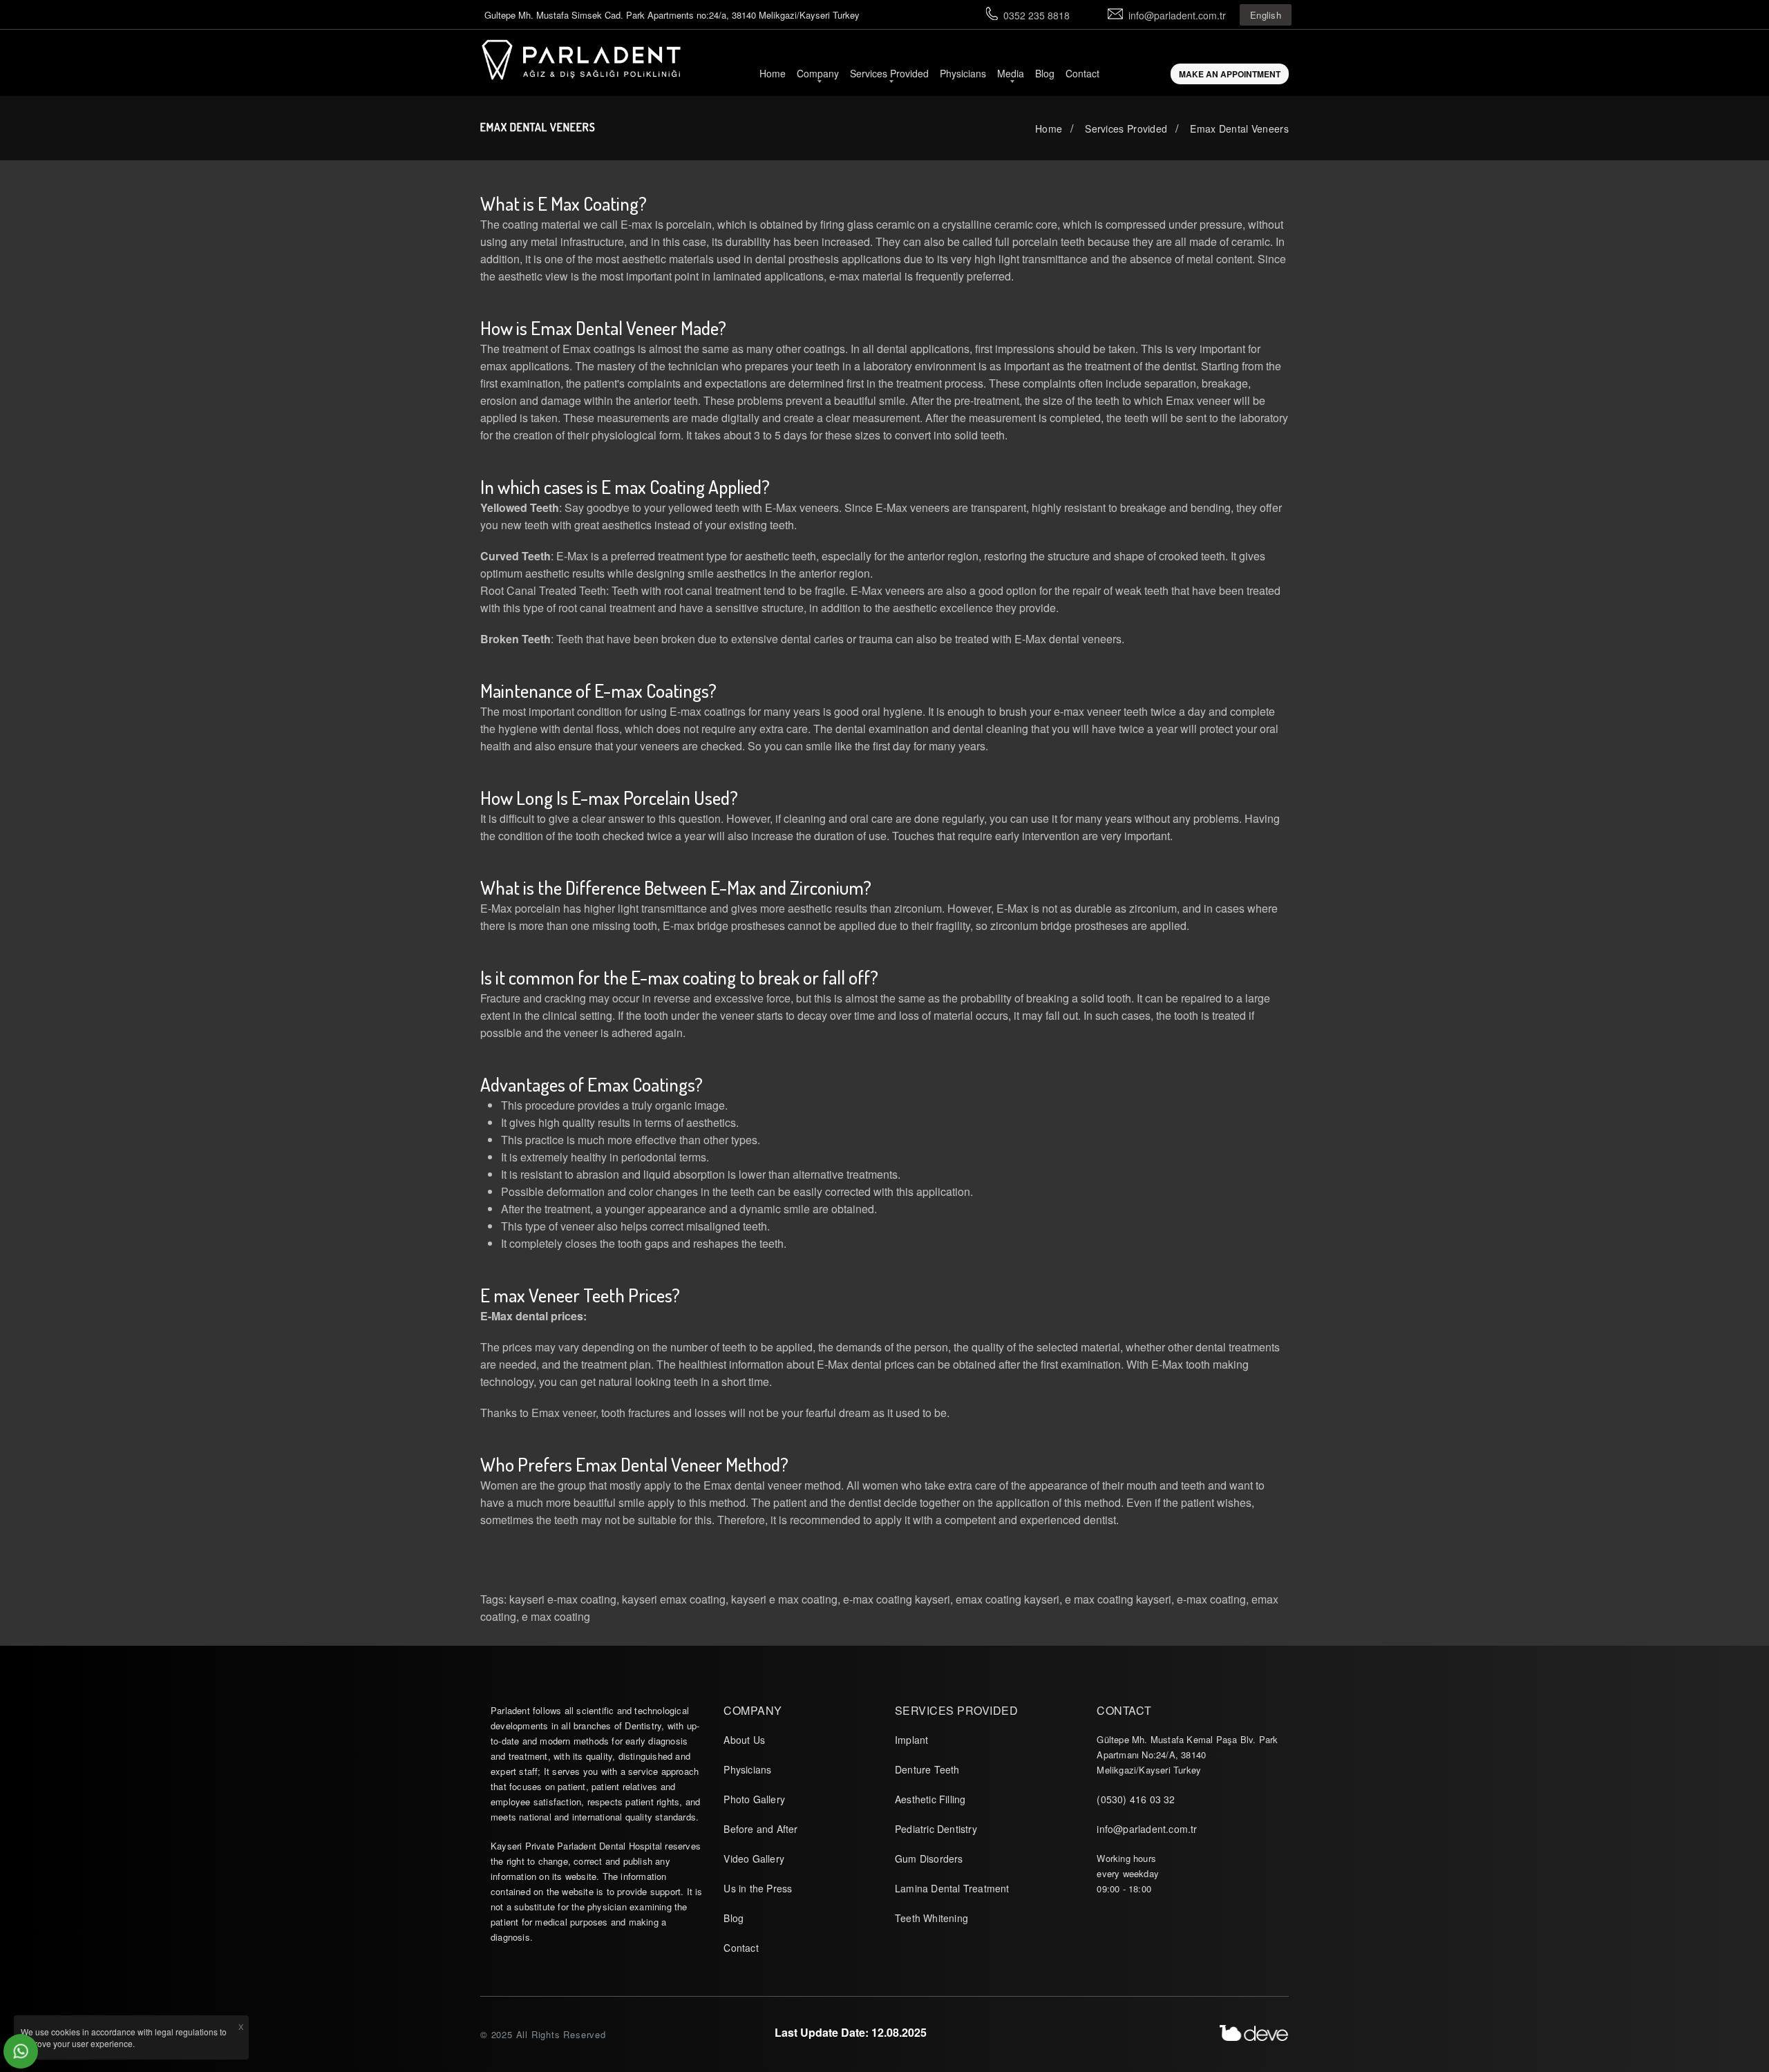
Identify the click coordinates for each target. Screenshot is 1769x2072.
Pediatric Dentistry (936, 1829)
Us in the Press (758, 1888)
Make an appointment (1230, 74)
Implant (911, 1740)
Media (1011, 73)
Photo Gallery (754, 1799)
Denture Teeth (927, 1769)
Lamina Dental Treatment (952, 1888)
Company (818, 73)
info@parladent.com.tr (1177, 15)
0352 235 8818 (1037, 15)
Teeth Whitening (931, 1918)
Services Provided (889, 73)
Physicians (963, 73)
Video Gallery (754, 1859)
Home (773, 73)
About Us (744, 1740)
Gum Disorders (929, 1859)
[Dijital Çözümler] (1254, 2033)
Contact (1082, 73)
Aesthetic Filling (930, 1799)
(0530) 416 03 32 (1136, 1799)
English (1266, 15)
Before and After (760, 1829)
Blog (1045, 73)
